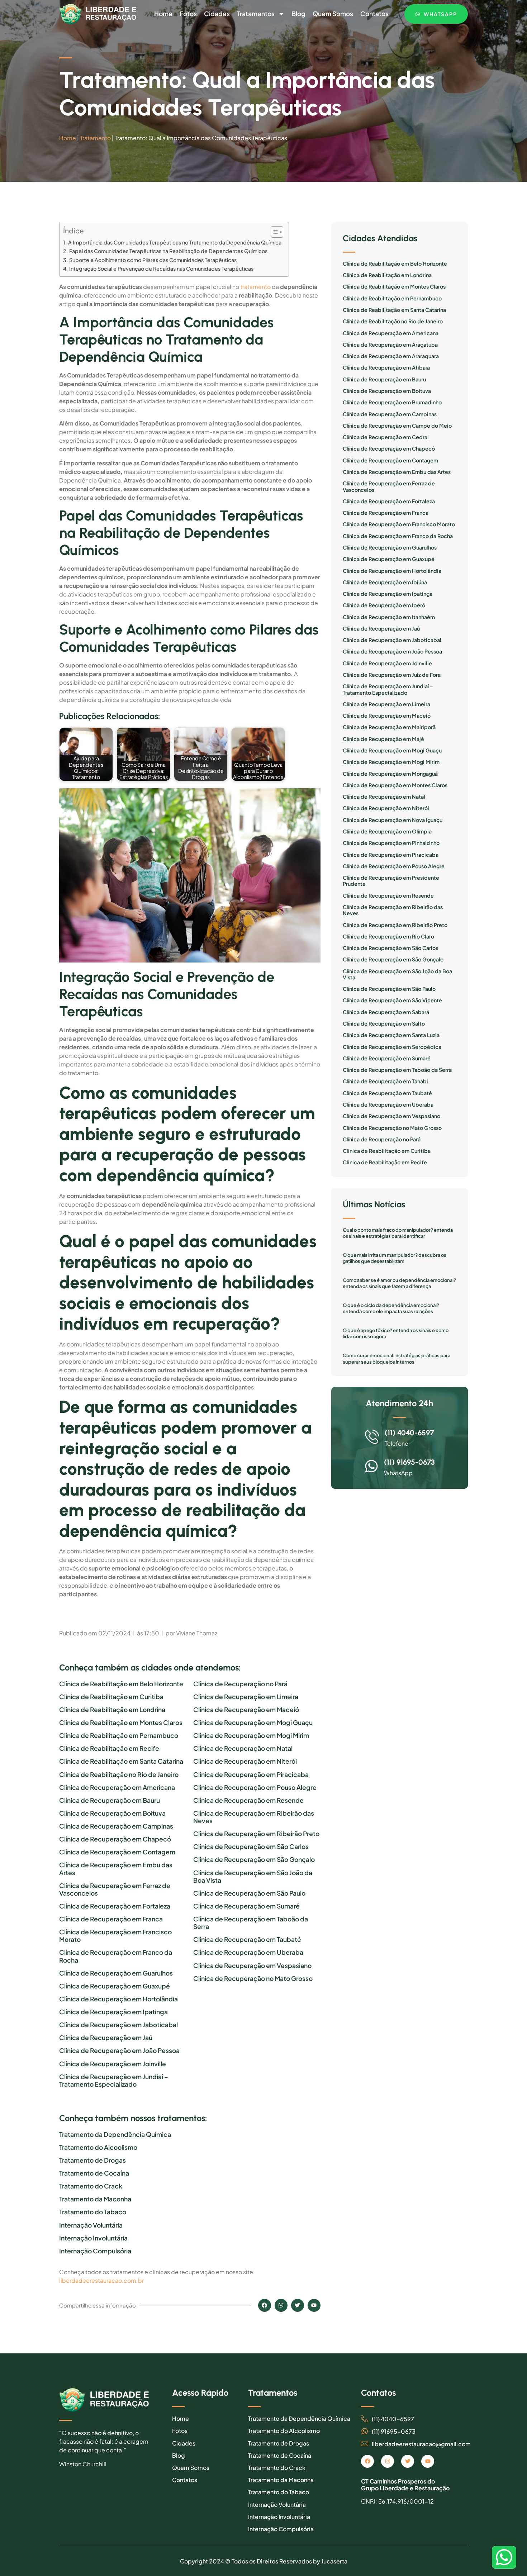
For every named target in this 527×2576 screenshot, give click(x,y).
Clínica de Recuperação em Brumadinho (392, 402)
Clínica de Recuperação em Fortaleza (115, 1906)
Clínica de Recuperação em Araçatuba (390, 345)
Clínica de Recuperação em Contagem (117, 1852)
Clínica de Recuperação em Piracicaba (251, 1775)
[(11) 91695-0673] (371, 1466)
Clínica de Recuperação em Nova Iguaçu (393, 820)
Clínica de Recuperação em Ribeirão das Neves (254, 1817)
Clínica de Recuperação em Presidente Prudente (391, 881)
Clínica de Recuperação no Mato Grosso (253, 1979)
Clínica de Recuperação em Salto (384, 1024)
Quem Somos (333, 14)
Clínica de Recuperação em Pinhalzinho (391, 843)
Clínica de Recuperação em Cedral (386, 437)
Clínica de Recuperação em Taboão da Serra (251, 1923)
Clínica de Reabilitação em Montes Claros (121, 1723)
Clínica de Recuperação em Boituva (112, 1813)
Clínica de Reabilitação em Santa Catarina (121, 1761)
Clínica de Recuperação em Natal (243, 1748)
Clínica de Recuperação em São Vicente (392, 1000)
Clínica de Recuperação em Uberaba (248, 1952)
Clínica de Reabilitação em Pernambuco (119, 1736)
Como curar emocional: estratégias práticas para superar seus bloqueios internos (397, 1359)
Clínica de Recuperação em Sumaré (246, 1906)
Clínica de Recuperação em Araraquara (391, 356)
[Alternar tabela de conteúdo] (273, 232)
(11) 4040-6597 (409, 1433)
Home (163, 14)
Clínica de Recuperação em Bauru (110, 1800)
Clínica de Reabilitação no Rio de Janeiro (119, 1775)
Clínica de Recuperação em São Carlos (251, 1847)
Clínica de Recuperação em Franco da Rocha (116, 1956)
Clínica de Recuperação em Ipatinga (113, 2012)
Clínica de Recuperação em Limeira (246, 1697)
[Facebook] (367, 2461)
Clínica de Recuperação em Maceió (246, 1710)
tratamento (255, 287)
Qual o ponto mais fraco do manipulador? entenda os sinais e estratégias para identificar (398, 1233)
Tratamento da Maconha (95, 2199)
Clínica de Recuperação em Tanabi (385, 1081)
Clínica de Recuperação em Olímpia (387, 831)
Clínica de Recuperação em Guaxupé (115, 1986)
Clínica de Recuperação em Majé (383, 739)
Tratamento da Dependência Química (115, 2135)
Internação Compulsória (95, 2251)
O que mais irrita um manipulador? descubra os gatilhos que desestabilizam (395, 1258)
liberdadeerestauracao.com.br (101, 2280)
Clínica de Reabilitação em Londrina (112, 1710)
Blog (298, 14)
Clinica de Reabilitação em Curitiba (111, 1697)
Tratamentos (256, 14)
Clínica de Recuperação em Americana (117, 1788)
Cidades (217, 14)
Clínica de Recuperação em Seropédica (392, 1047)
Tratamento (95, 138)
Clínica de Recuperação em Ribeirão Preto (256, 1834)
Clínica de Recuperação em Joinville (113, 2064)
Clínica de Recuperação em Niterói (245, 1761)
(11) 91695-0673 (409, 1462)
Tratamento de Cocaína (94, 2173)
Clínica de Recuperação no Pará (240, 1684)
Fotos (188, 14)
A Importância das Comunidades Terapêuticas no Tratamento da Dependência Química (175, 242)
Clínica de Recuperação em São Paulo (249, 1893)
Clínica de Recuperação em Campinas (116, 1826)
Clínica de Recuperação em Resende (248, 1800)
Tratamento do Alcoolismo (98, 2147)
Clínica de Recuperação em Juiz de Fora (392, 675)
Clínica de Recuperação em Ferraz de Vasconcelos (115, 1890)
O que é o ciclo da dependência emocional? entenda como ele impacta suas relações (391, 1308)
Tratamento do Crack (91, 2186)
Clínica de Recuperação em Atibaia (386, 368)
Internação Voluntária (91, 2225)
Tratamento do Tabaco (93, 2212)
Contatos (374, 14)
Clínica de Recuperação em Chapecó (115, 1839)
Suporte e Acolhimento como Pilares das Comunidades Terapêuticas (153, 260)
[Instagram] (388, 2461)
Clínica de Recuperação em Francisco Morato (115, 1936)
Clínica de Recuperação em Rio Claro (388, 937)
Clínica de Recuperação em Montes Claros (395, 785)
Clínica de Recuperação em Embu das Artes (116, 1869)
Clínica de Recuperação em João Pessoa (119, 2051)
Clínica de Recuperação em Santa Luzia (391, 1035)
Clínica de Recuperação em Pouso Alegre (255, 1788)
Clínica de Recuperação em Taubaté (247, 1940)
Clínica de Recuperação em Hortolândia (118, 1999)
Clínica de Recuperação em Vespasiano (252, 1966)
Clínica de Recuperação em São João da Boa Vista (253, 1877)
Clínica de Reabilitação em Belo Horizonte (121, 1684)
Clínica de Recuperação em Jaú (106, 2038)
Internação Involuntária (93, 2238)
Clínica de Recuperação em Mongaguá (390, 774)
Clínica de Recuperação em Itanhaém (389, 617)
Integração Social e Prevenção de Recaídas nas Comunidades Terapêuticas (161, 268)
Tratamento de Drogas (92, 2160)
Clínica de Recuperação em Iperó (384, 605)
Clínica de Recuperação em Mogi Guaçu (253, 1723)
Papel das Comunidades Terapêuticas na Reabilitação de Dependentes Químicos (168, 251)
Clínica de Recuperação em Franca (111, 1919)
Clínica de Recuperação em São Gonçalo (254, 1860)
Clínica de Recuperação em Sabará (386, 1012)
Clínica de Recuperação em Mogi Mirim (251, 1736)
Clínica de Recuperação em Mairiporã (389, 727)
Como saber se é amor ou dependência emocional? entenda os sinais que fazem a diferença (399, 1283)
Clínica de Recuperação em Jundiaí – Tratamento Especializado (114, 2081)
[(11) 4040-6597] (372, 1437)
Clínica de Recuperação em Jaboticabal (118, 2025)
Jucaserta (334, 2561)
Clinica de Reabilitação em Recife (109, 1748)
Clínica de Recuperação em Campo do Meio (397, 426)
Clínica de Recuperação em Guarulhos (116, 1973)
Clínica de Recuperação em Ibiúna (385, 582)
